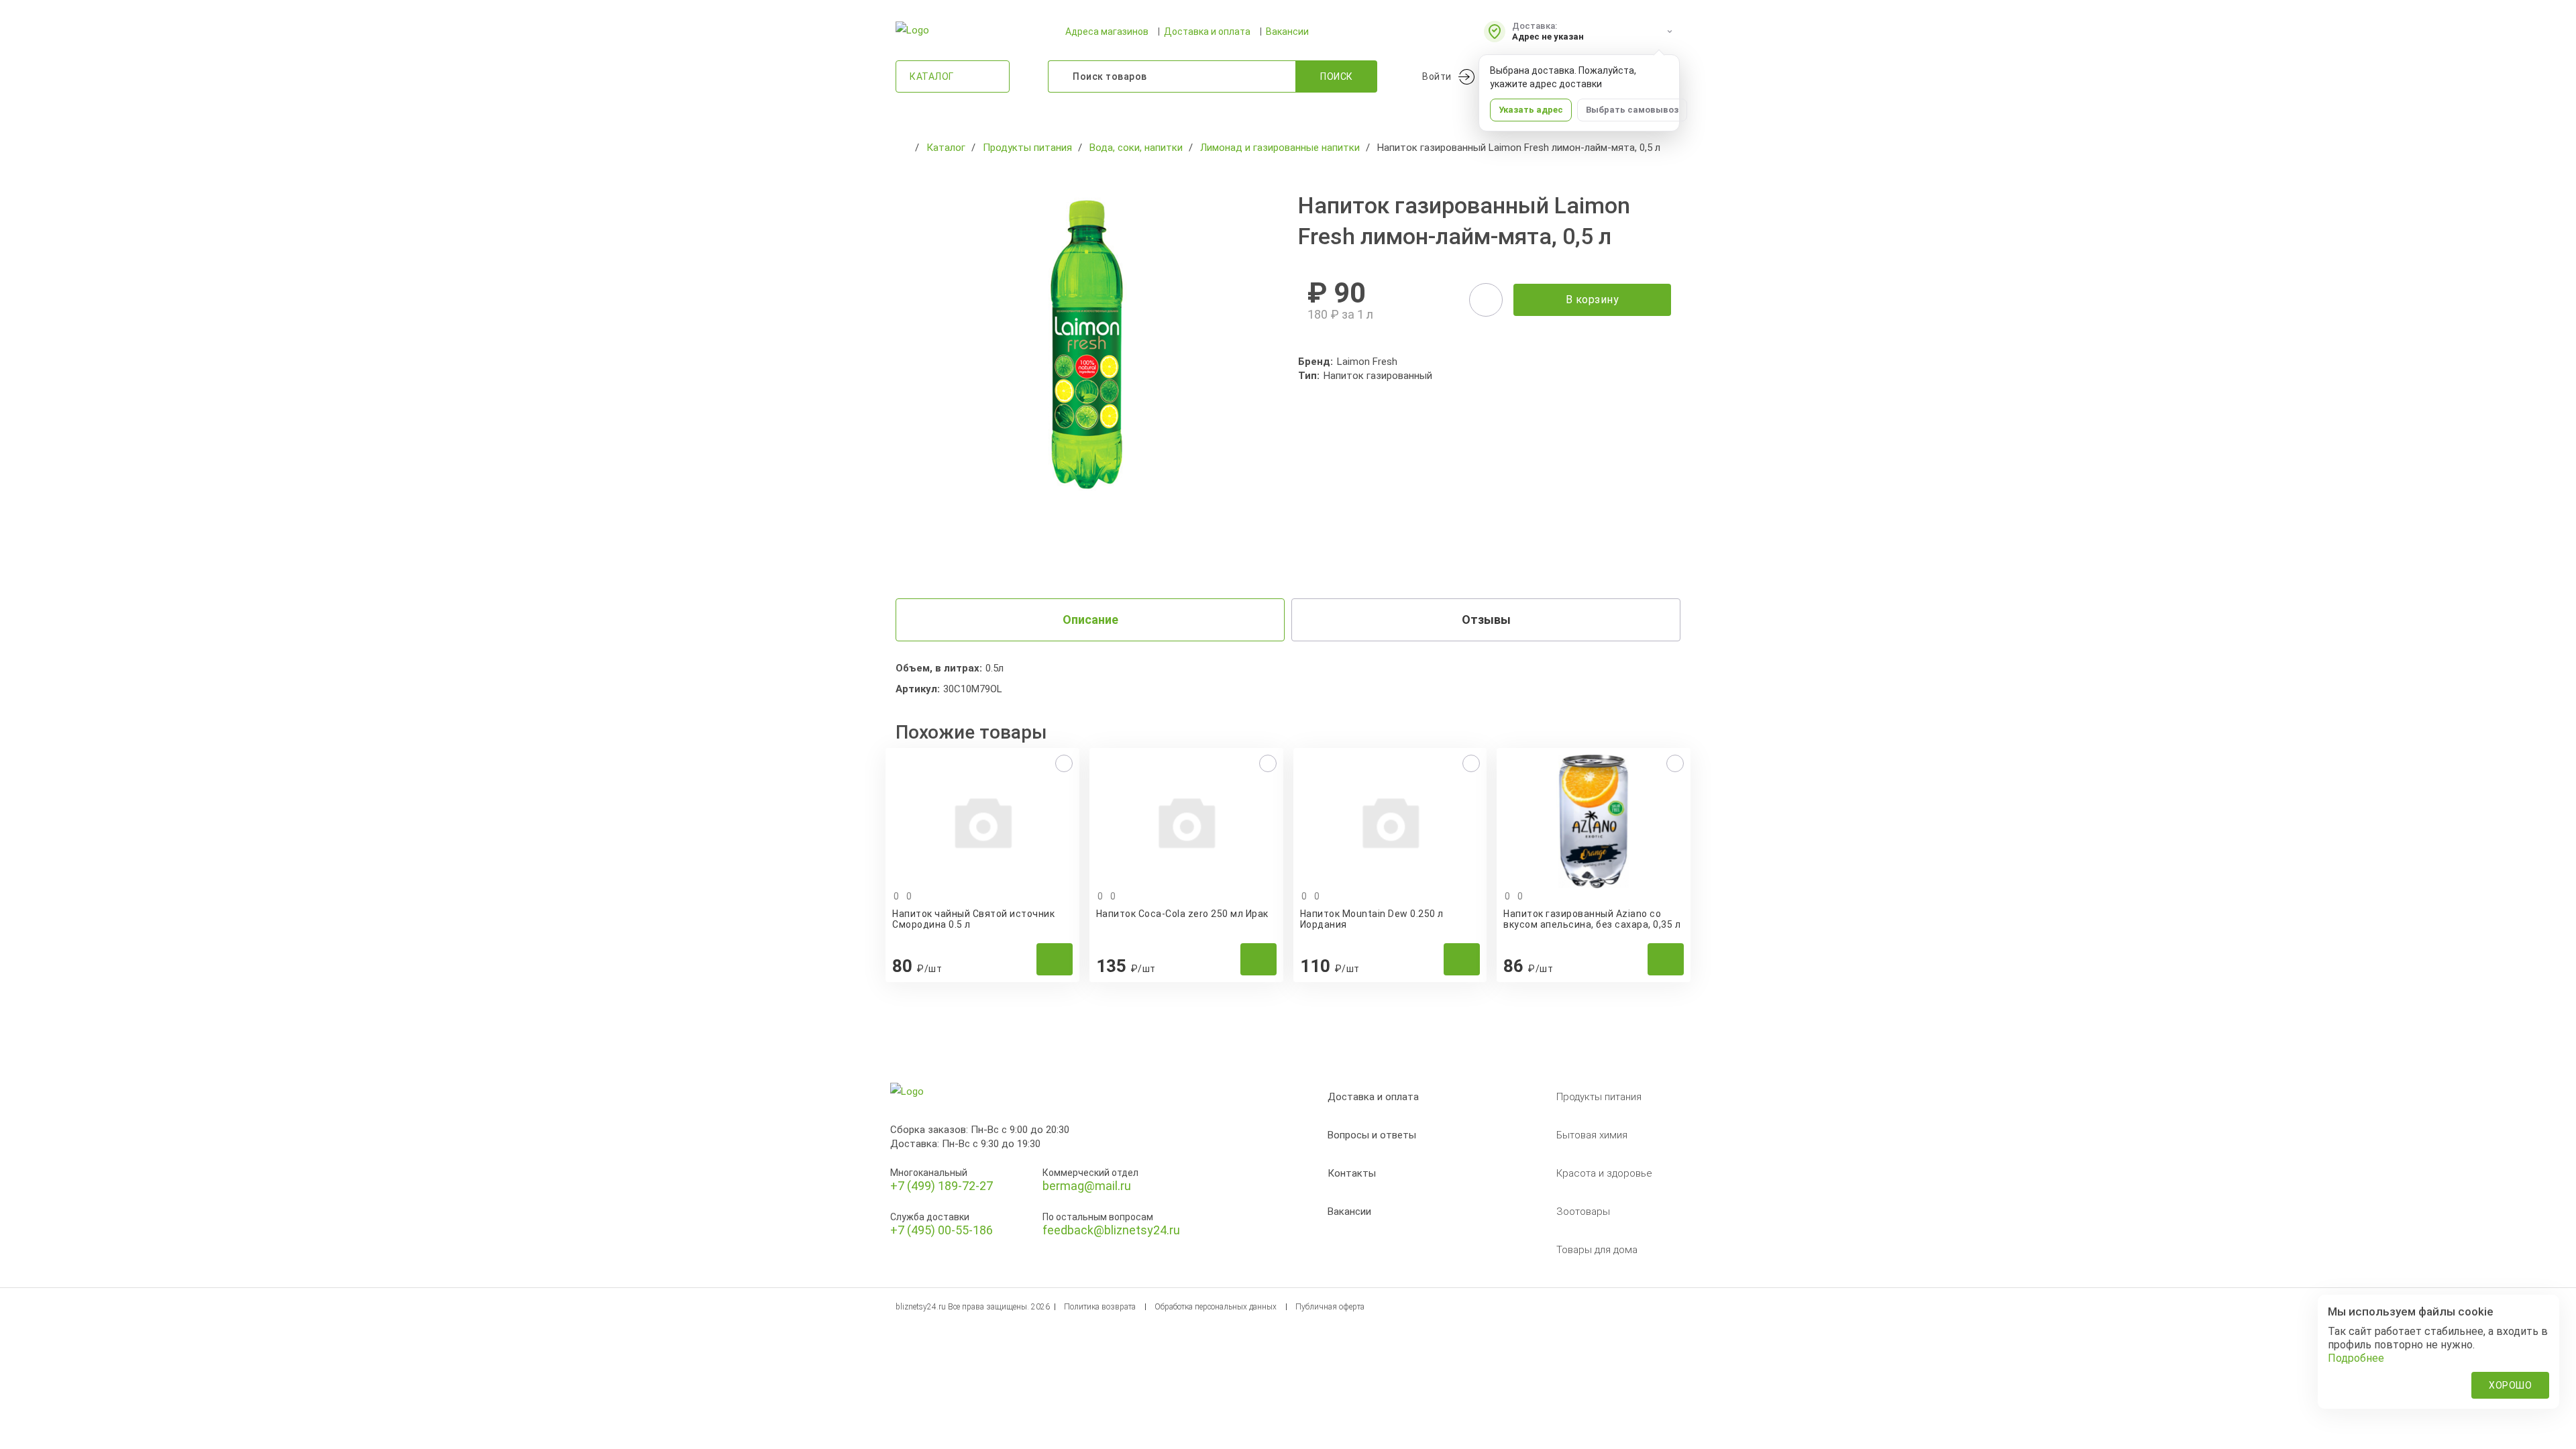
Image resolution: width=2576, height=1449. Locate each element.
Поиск (1337, 76)
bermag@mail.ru (1087, 1186)
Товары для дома (1597, 1250)
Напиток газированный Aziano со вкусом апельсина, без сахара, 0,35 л (1592, 919)
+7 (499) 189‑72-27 (942, 1186)
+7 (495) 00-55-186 (942, 1230)
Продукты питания (1599, 1097)
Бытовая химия (1592, 1135)
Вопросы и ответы (1372, 1135)
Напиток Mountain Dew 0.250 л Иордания (1372, 919)
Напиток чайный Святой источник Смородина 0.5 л (973, 919)
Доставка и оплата (1207, 32)
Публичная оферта (1330, 1307)
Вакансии (1287, 32)
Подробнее (2356, 1358)
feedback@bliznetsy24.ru (1111, 1230)
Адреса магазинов (1107, 32)
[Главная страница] (902, 148)
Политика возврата (1100, 1307)
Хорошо (2510, 1385)
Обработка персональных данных (1216, 1307)
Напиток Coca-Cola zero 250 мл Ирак (1182, 914)
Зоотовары (1583, 1212)
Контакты (1352, 1173)
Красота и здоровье (1604, 1173)
